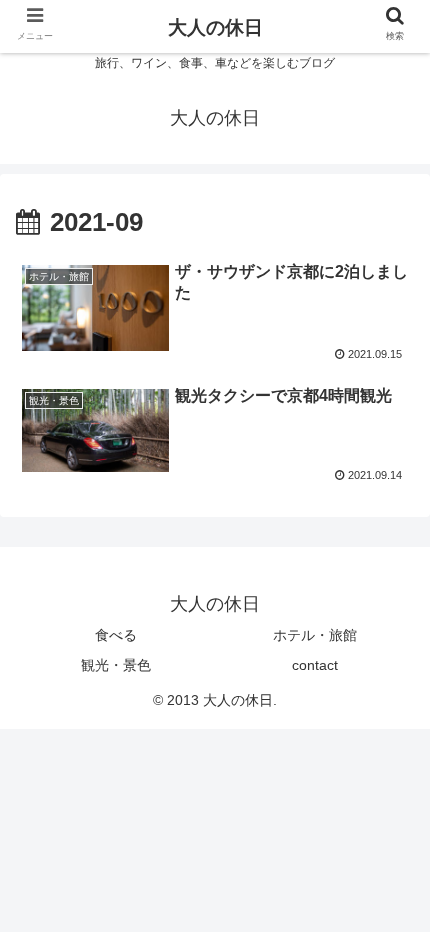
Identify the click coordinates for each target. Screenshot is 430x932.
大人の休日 (215, 27)
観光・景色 (116, 665)
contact (315, 665)
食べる (116, 635)
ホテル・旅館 (315, 635)
